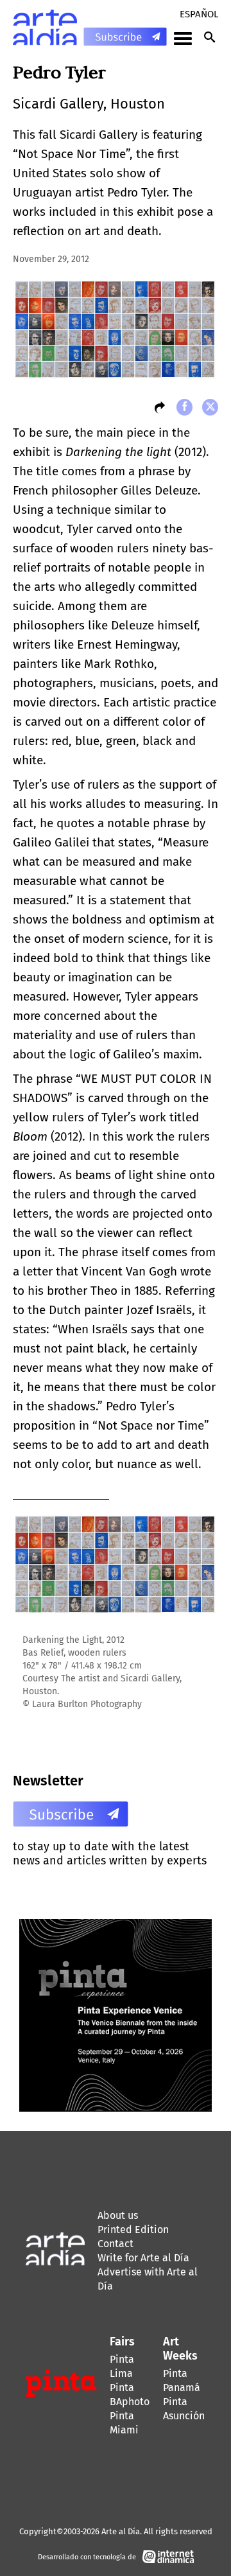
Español (199, 14)
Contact (116, 2244)
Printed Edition (133, 2230)
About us (118, 2215)
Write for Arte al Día (143, 2258)
